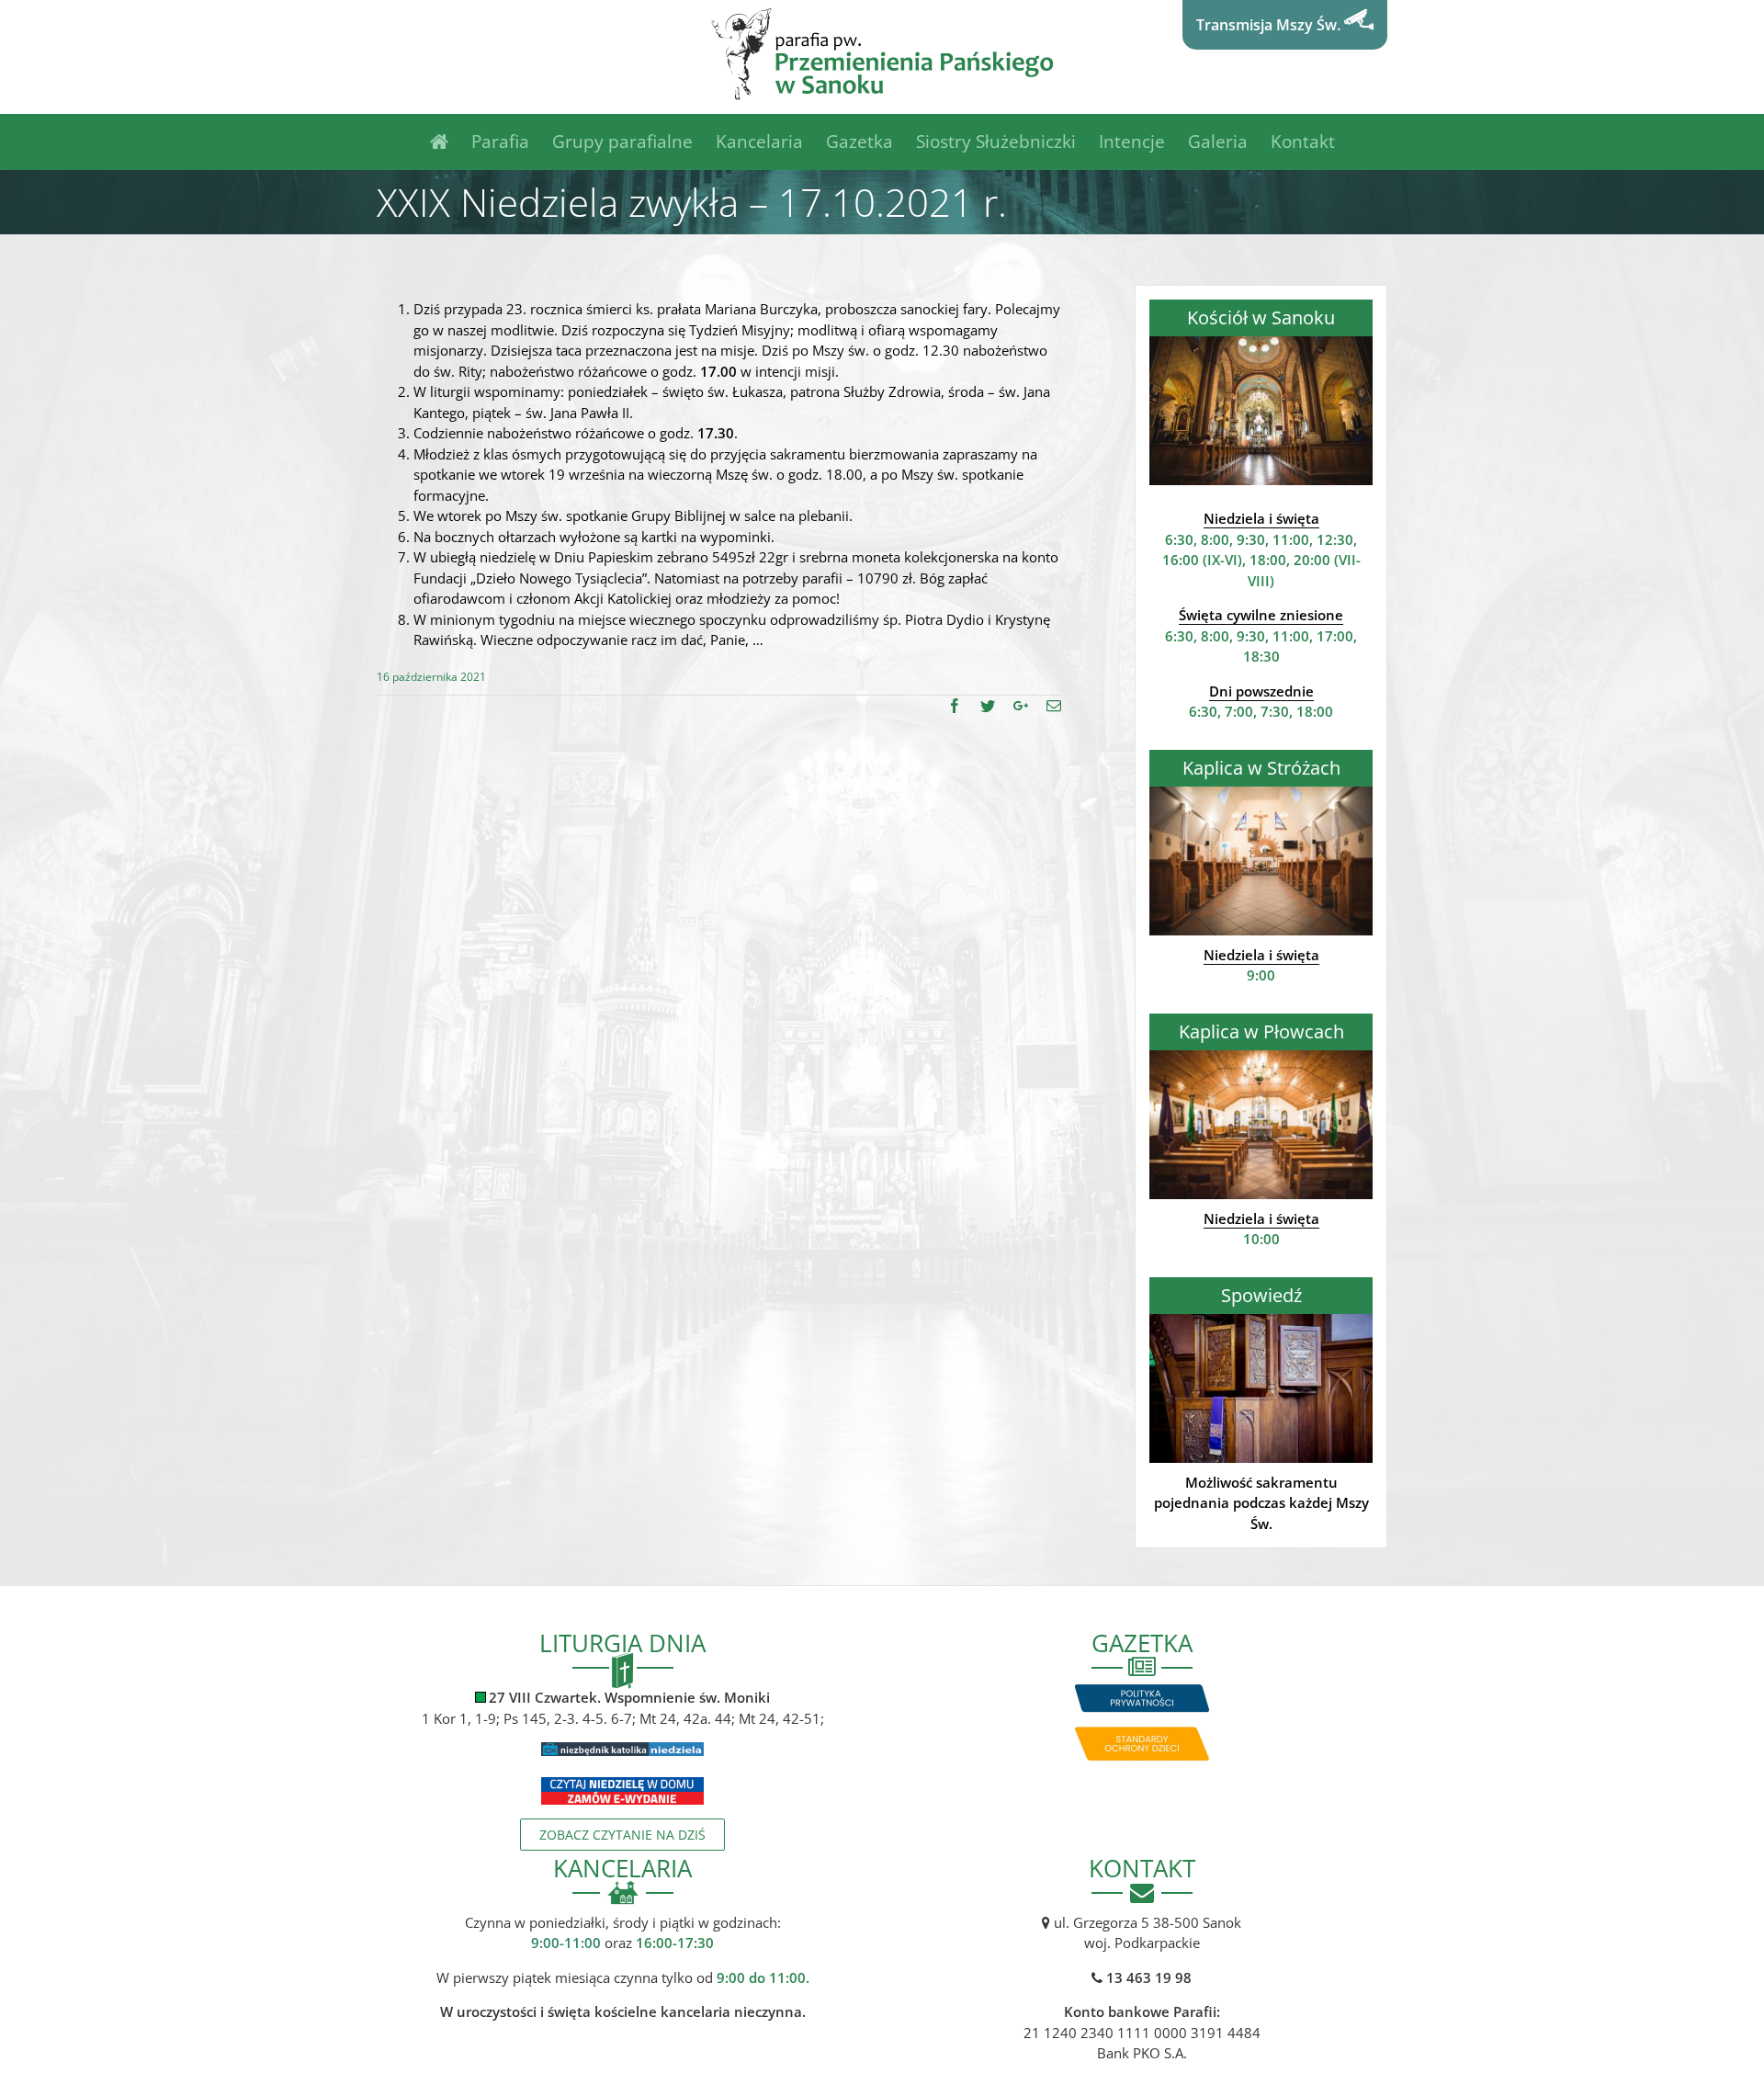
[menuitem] (451, 142)
